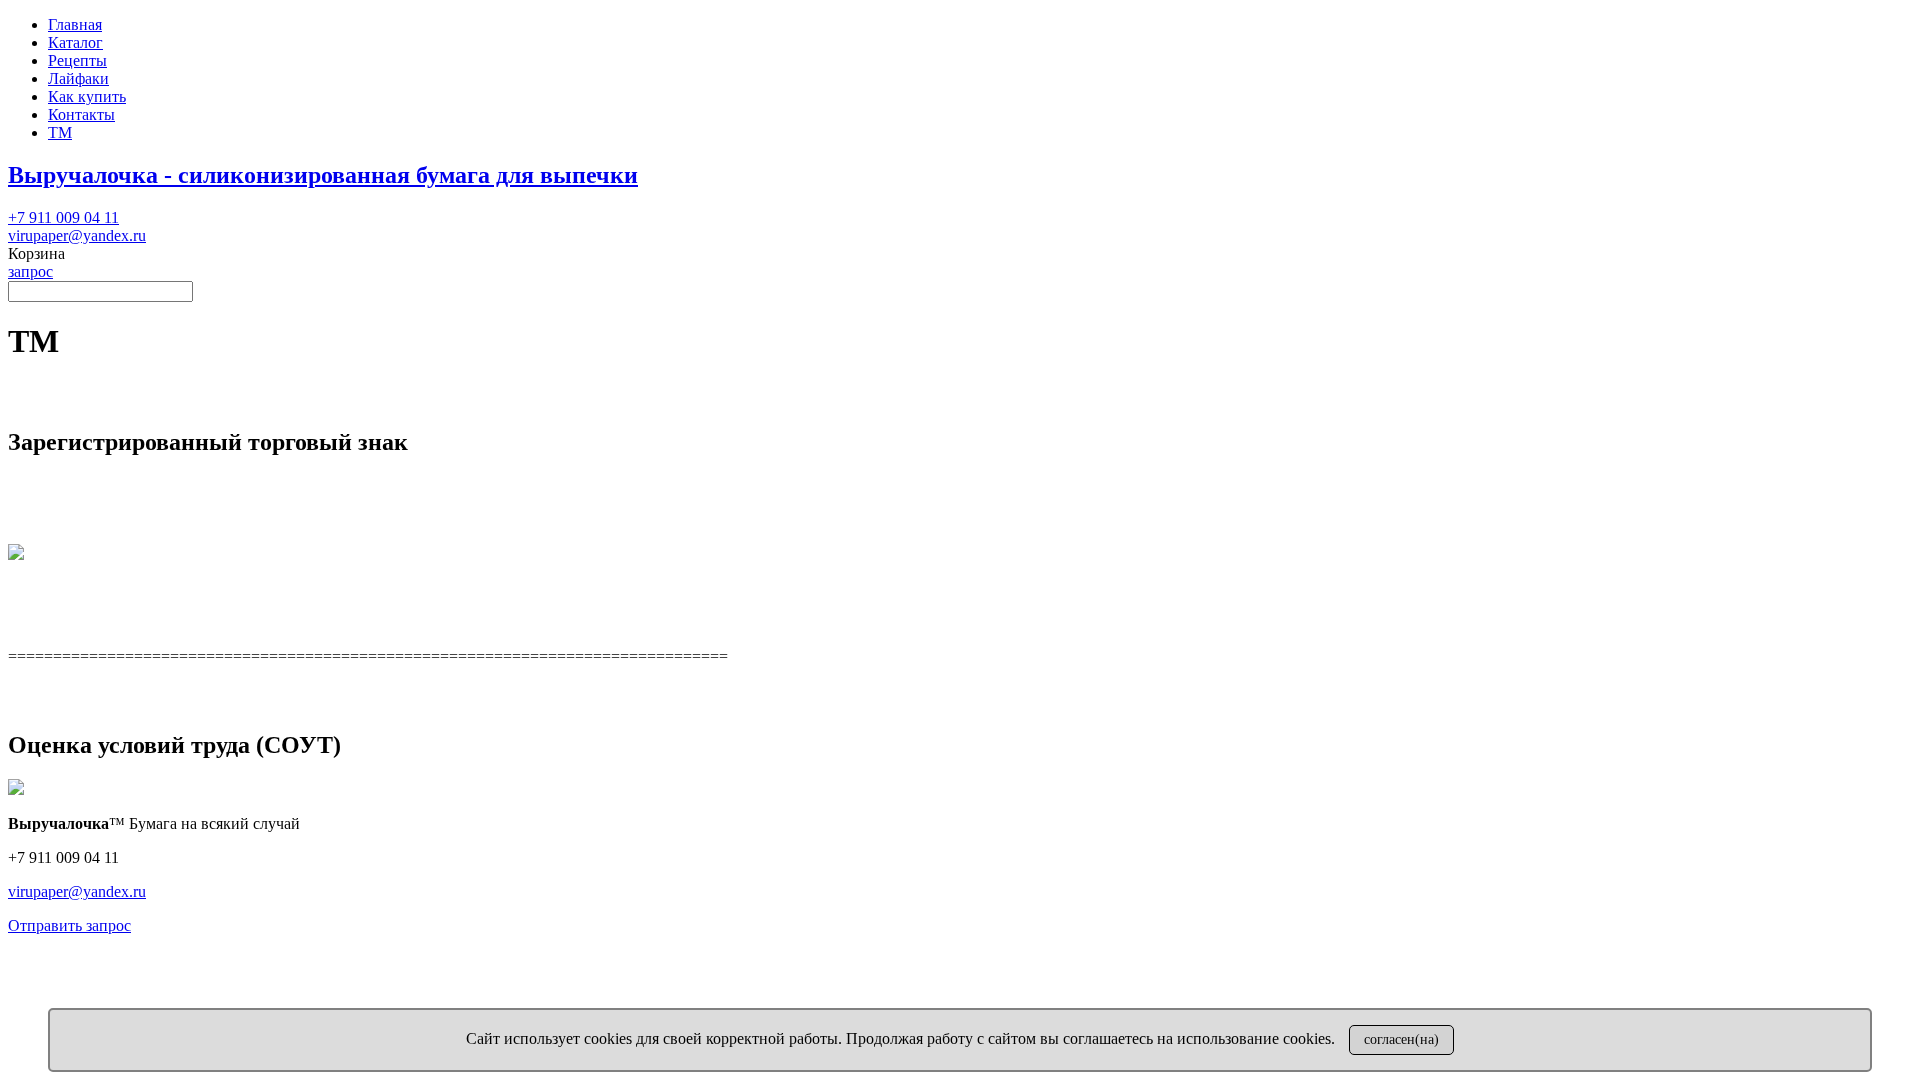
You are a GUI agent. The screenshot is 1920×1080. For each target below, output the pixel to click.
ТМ (60, 132)
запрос (30, 271)
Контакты (81, 114)
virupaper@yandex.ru (77, 235)
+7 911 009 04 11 (63, 217)
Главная (75, 24)
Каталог (75, 42)
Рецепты (77, 60)
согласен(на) (1401, 1039)
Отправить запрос (69, 925)
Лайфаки (78, 78)
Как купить (87, 96)
